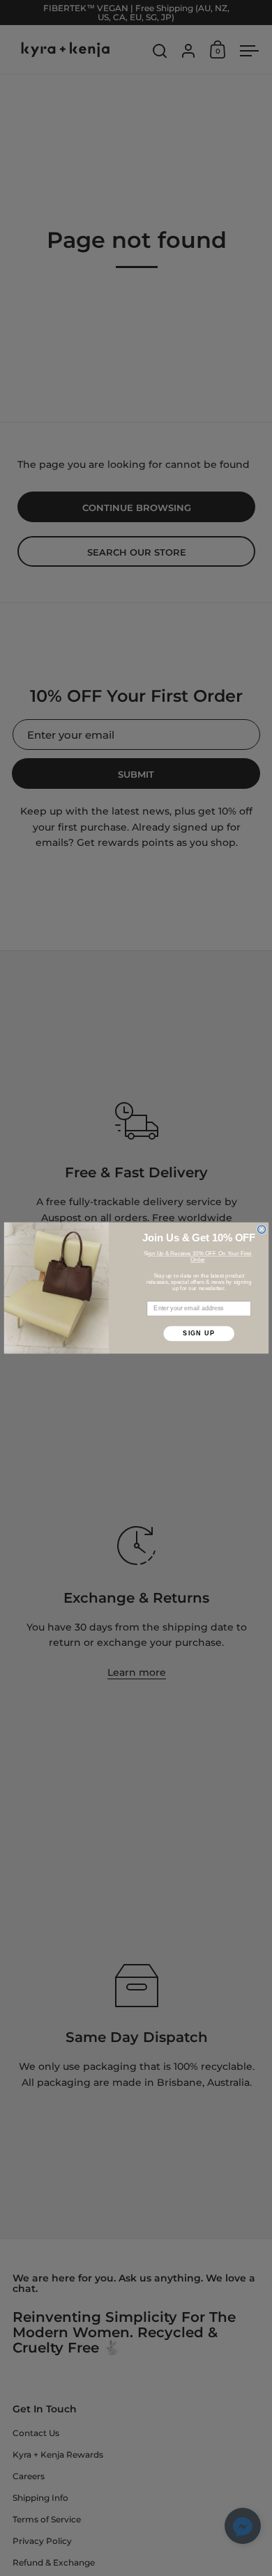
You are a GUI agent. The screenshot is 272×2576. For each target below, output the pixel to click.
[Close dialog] (261, 1229)
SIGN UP (199, 1333)
